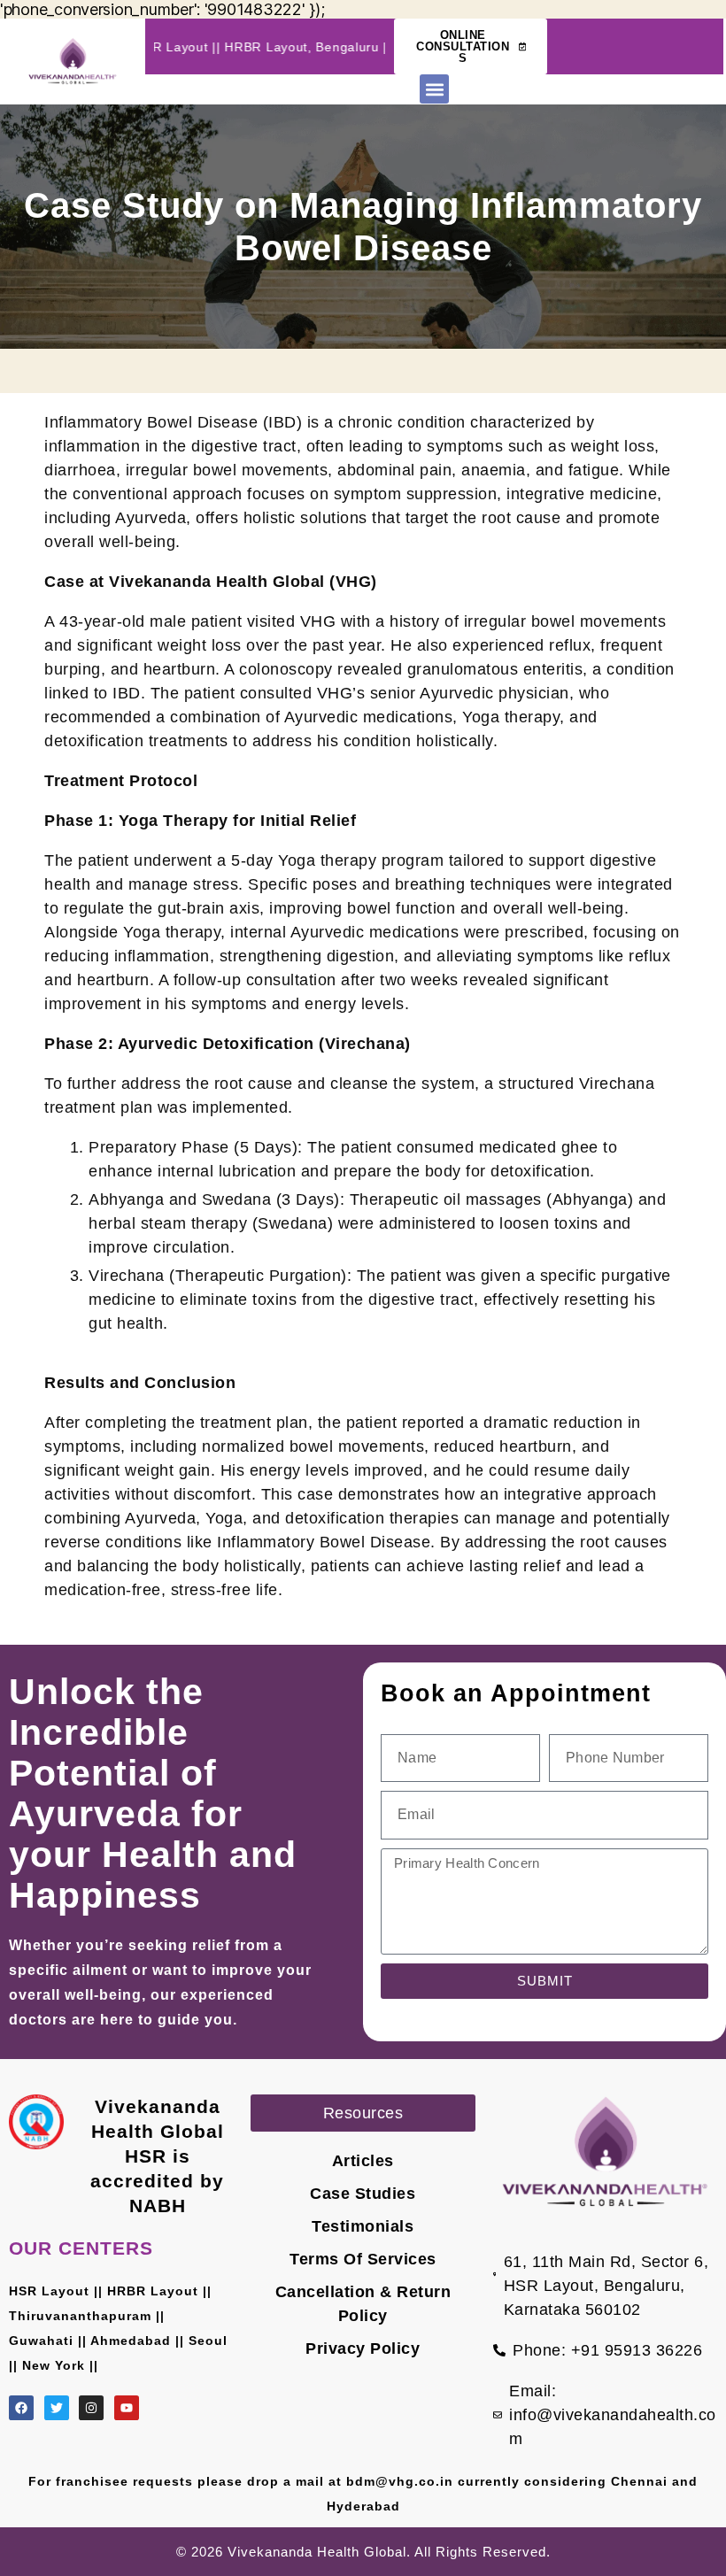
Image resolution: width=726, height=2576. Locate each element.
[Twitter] (57, 2408)
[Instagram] (91, 2408)
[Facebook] (21, 2408)
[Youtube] (127, 2408)
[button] (434, 89)
